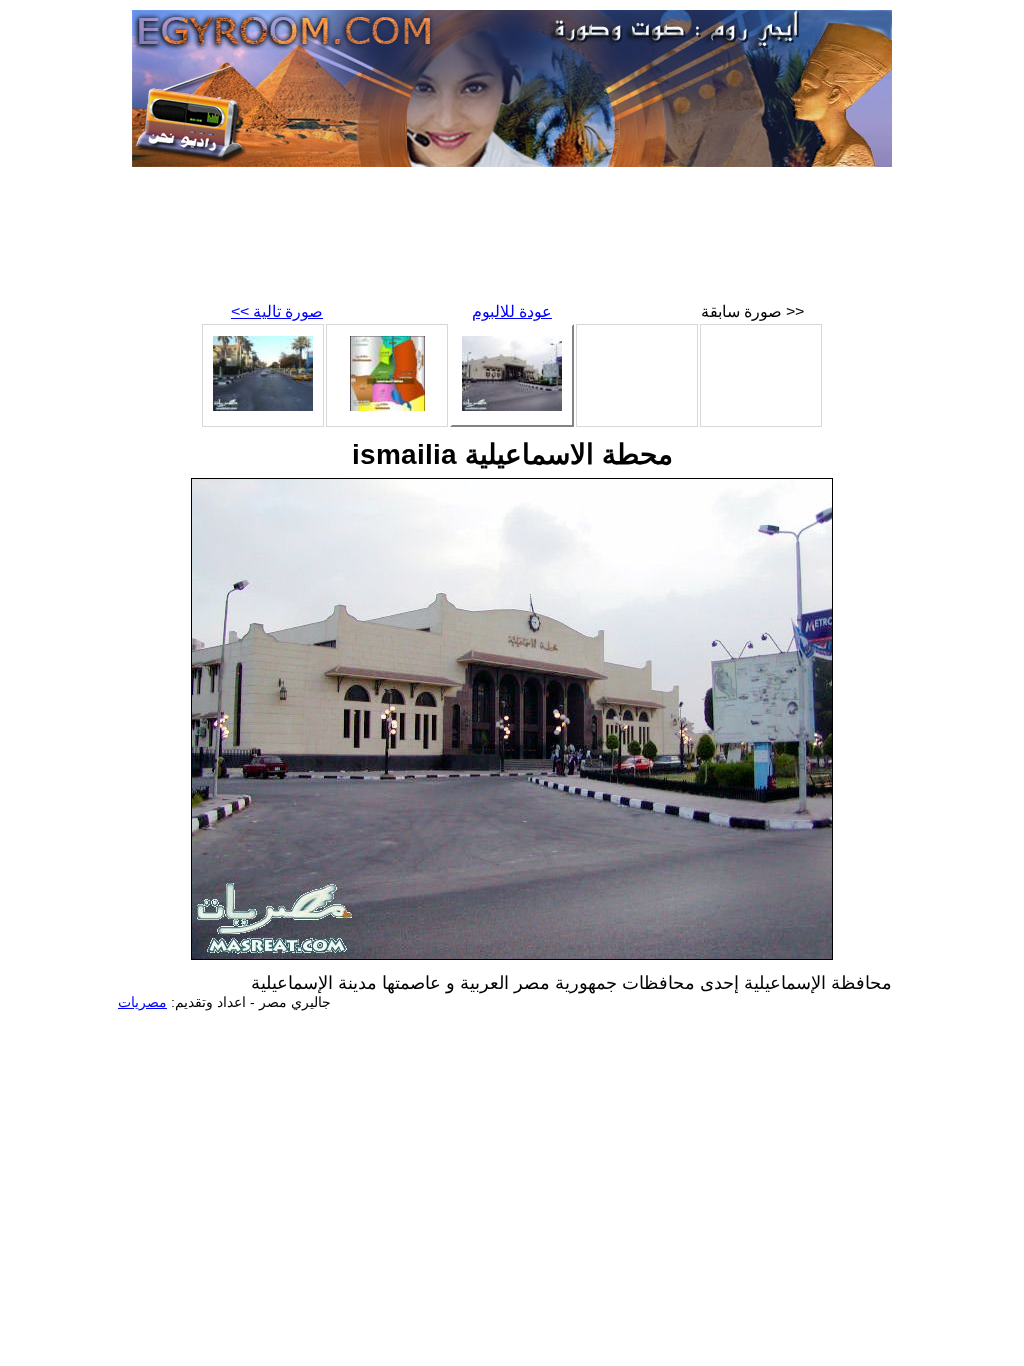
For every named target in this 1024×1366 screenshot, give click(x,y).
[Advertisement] (512, 240)
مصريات (142, 1002)
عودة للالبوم (512, 311)
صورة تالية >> (277, 311)
